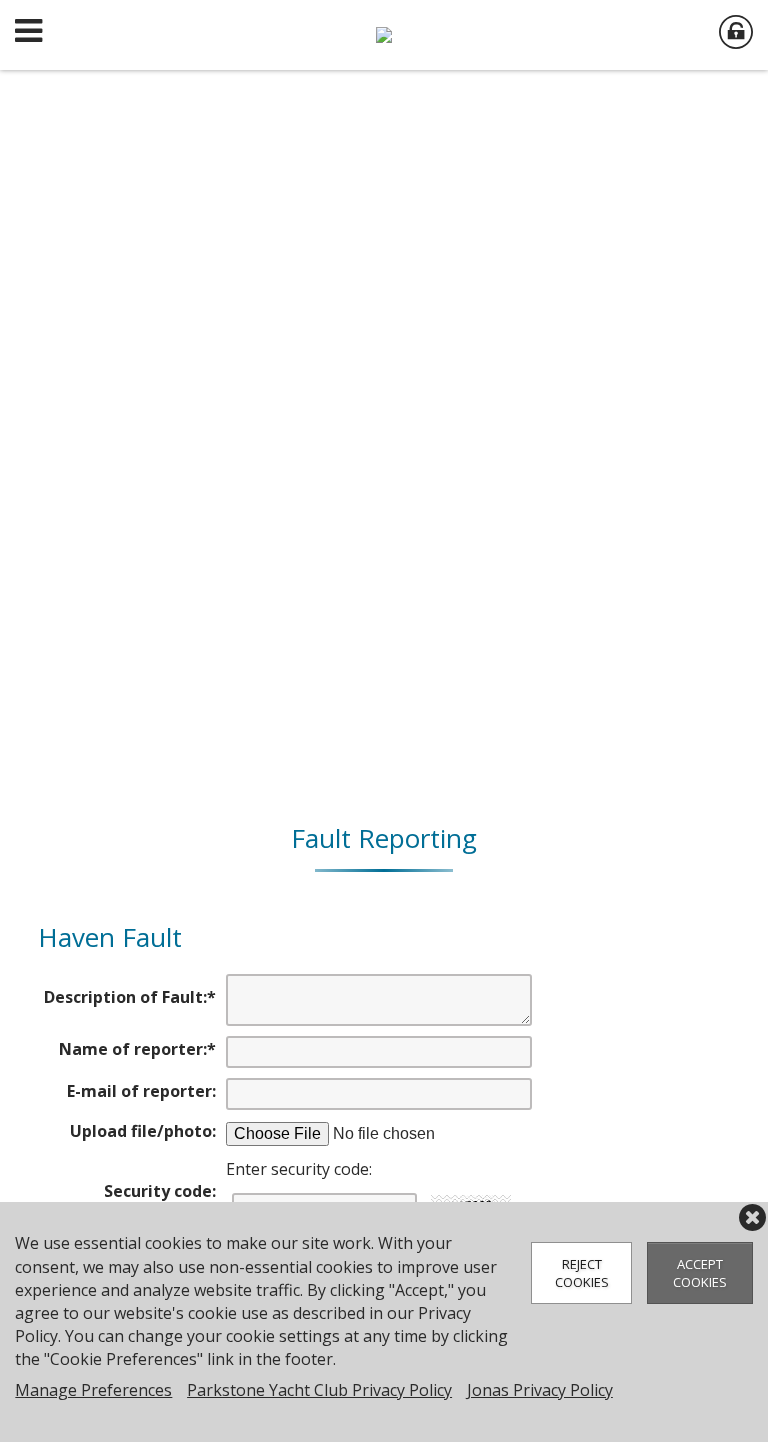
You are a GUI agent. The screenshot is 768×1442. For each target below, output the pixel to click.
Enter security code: (299, 1169)
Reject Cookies (582, 1273)
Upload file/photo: (143, 1131)
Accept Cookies (700, 1273)
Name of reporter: (137, 1049)
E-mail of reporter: (141, 1091)
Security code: (160, 1191)
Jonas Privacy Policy (540, 1390)
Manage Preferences (93, 1390)
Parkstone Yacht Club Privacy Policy (319, 1390)
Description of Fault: (130, 997)
